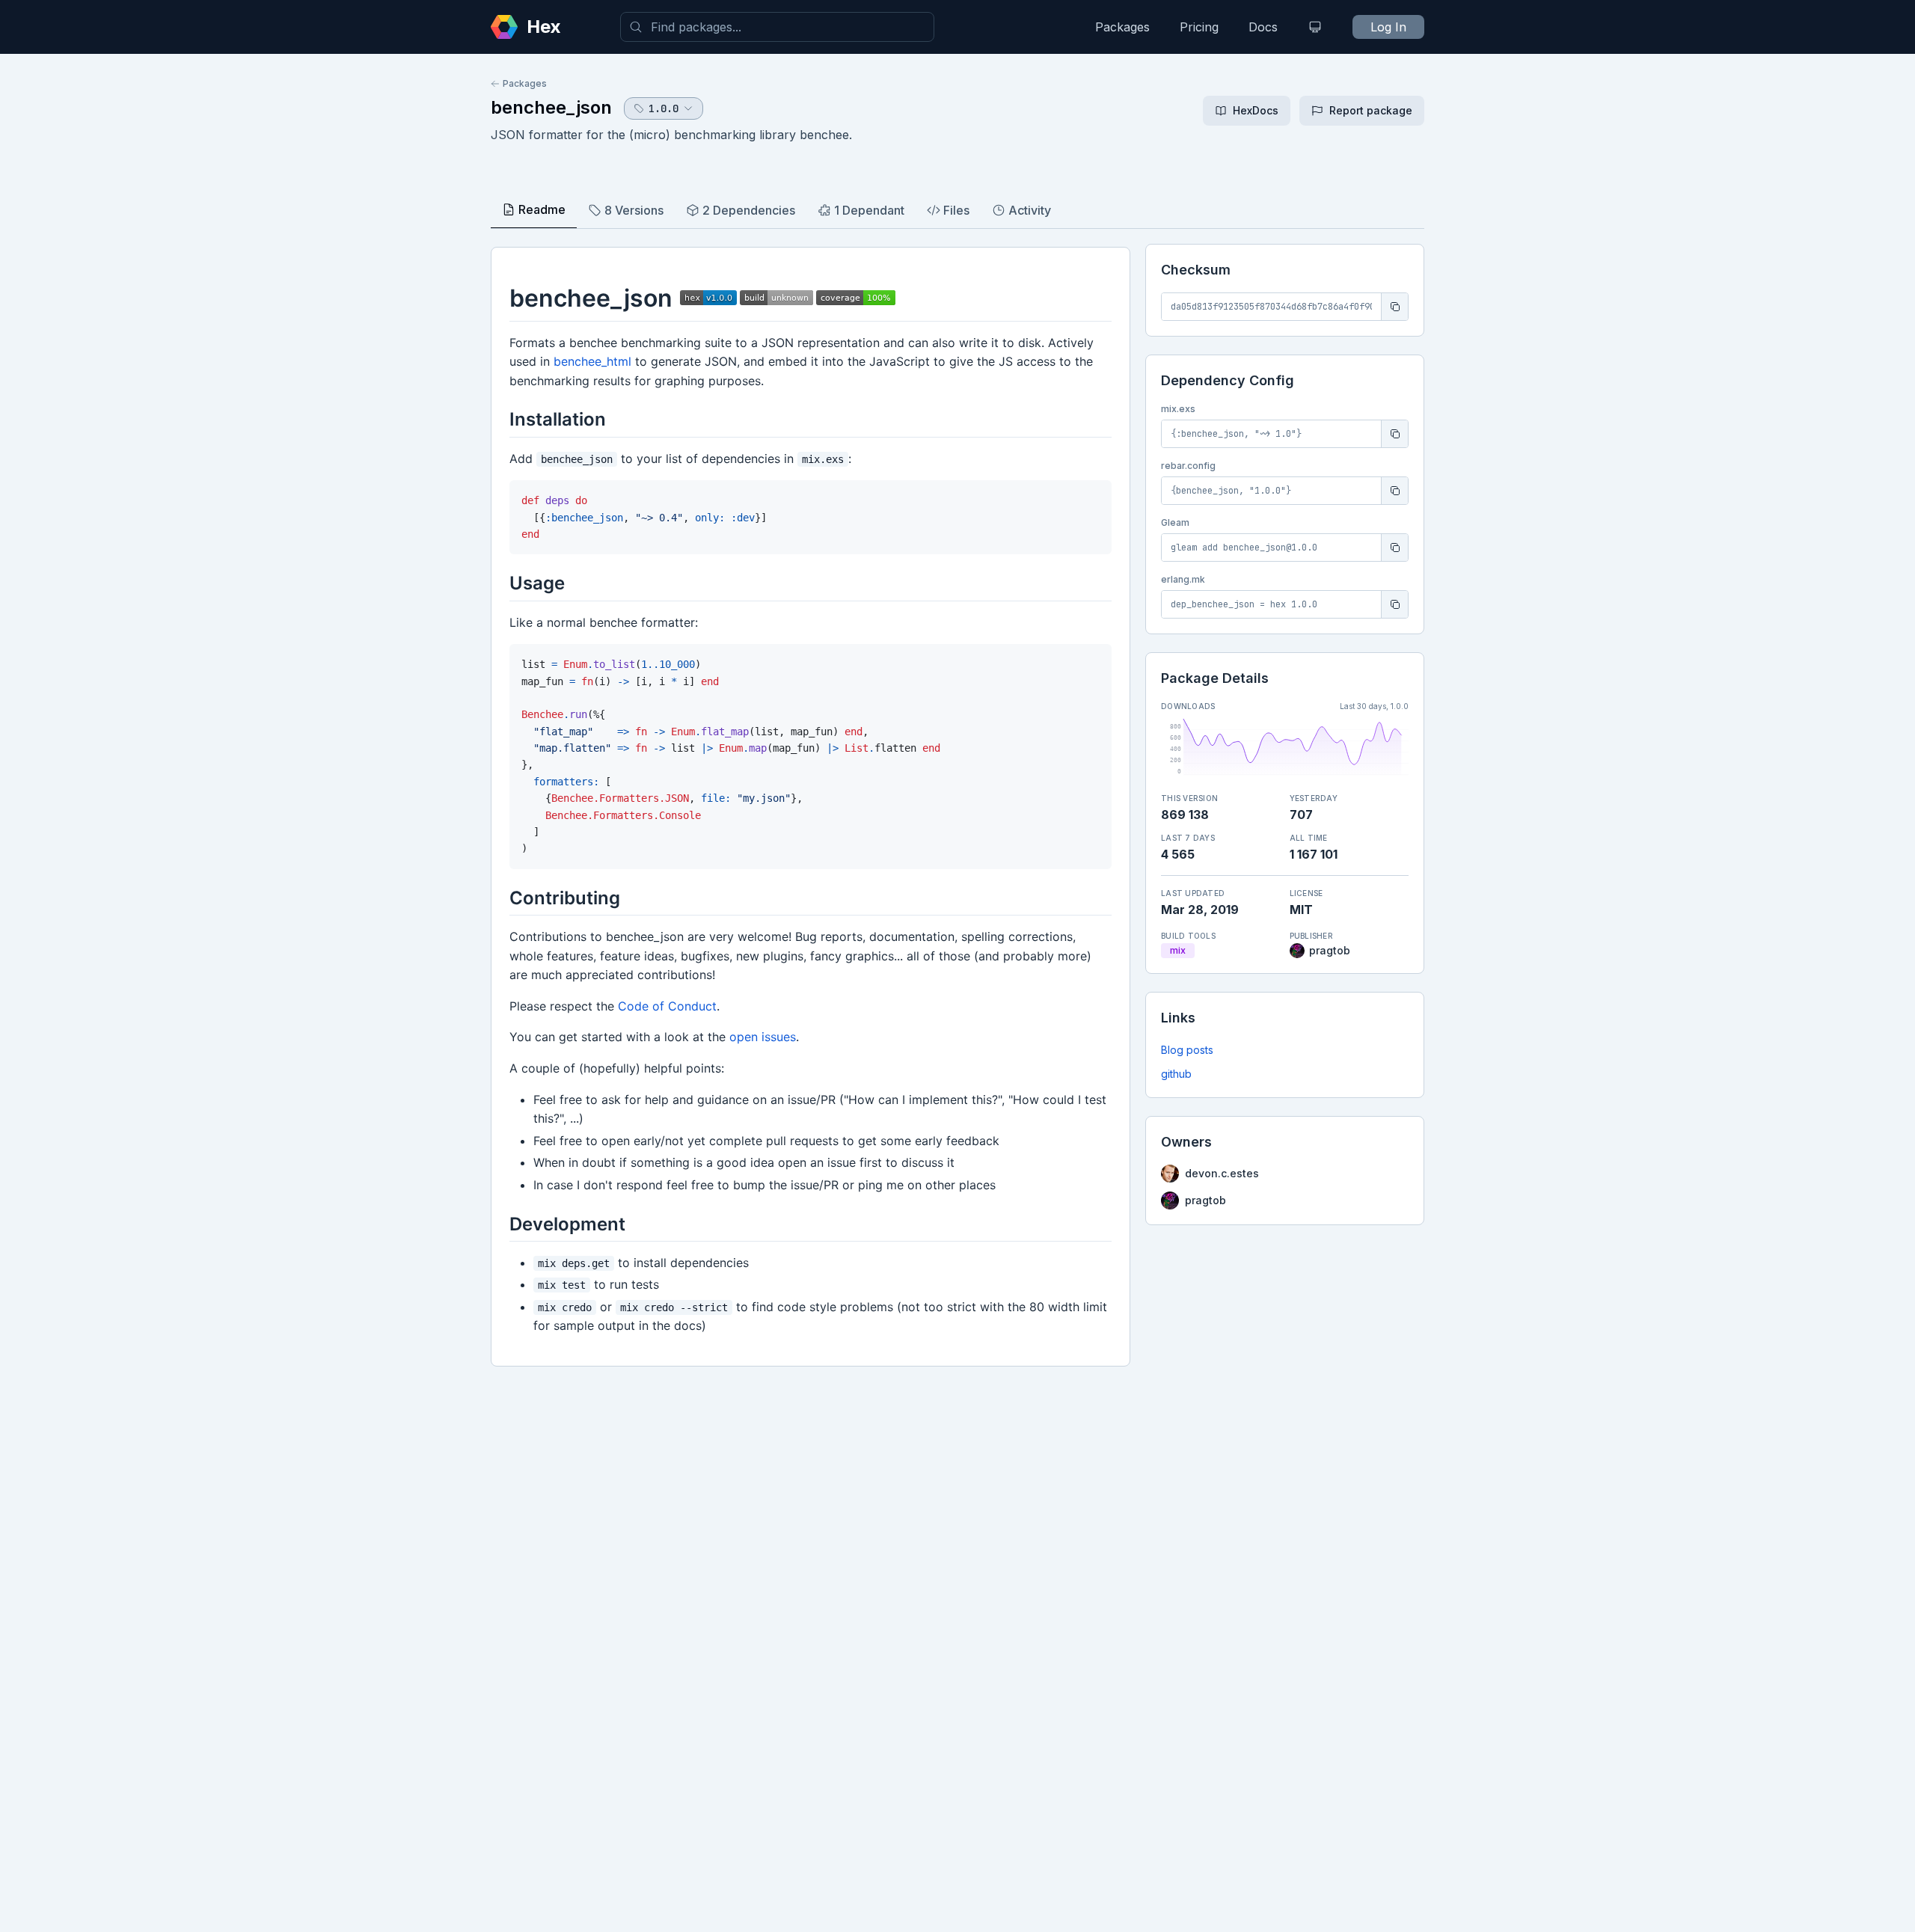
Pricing (1199, 27)
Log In (1388, 27)
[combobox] (777, 27)
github (1176, 1074)
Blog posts (1187, 1050)
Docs (1263, 27)
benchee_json (551, 107)
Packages (1122, 27)
